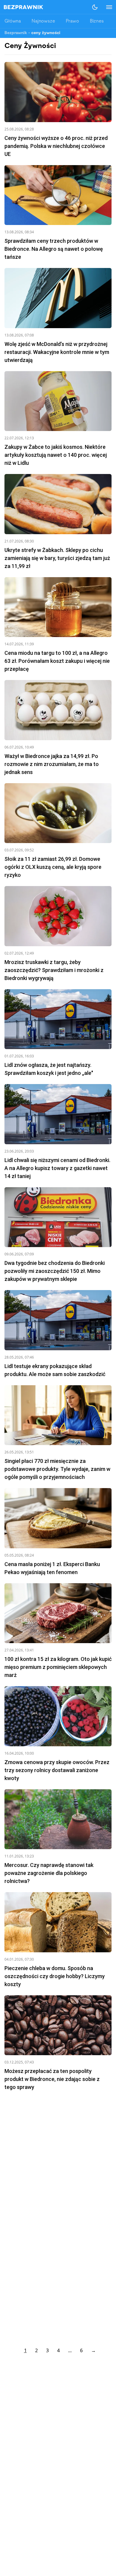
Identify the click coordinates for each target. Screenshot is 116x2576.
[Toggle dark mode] (95, 7)
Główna (13, 21)
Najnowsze (43, 21)
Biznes (97, 21)
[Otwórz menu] (106, 7)
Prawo (72, 21)
